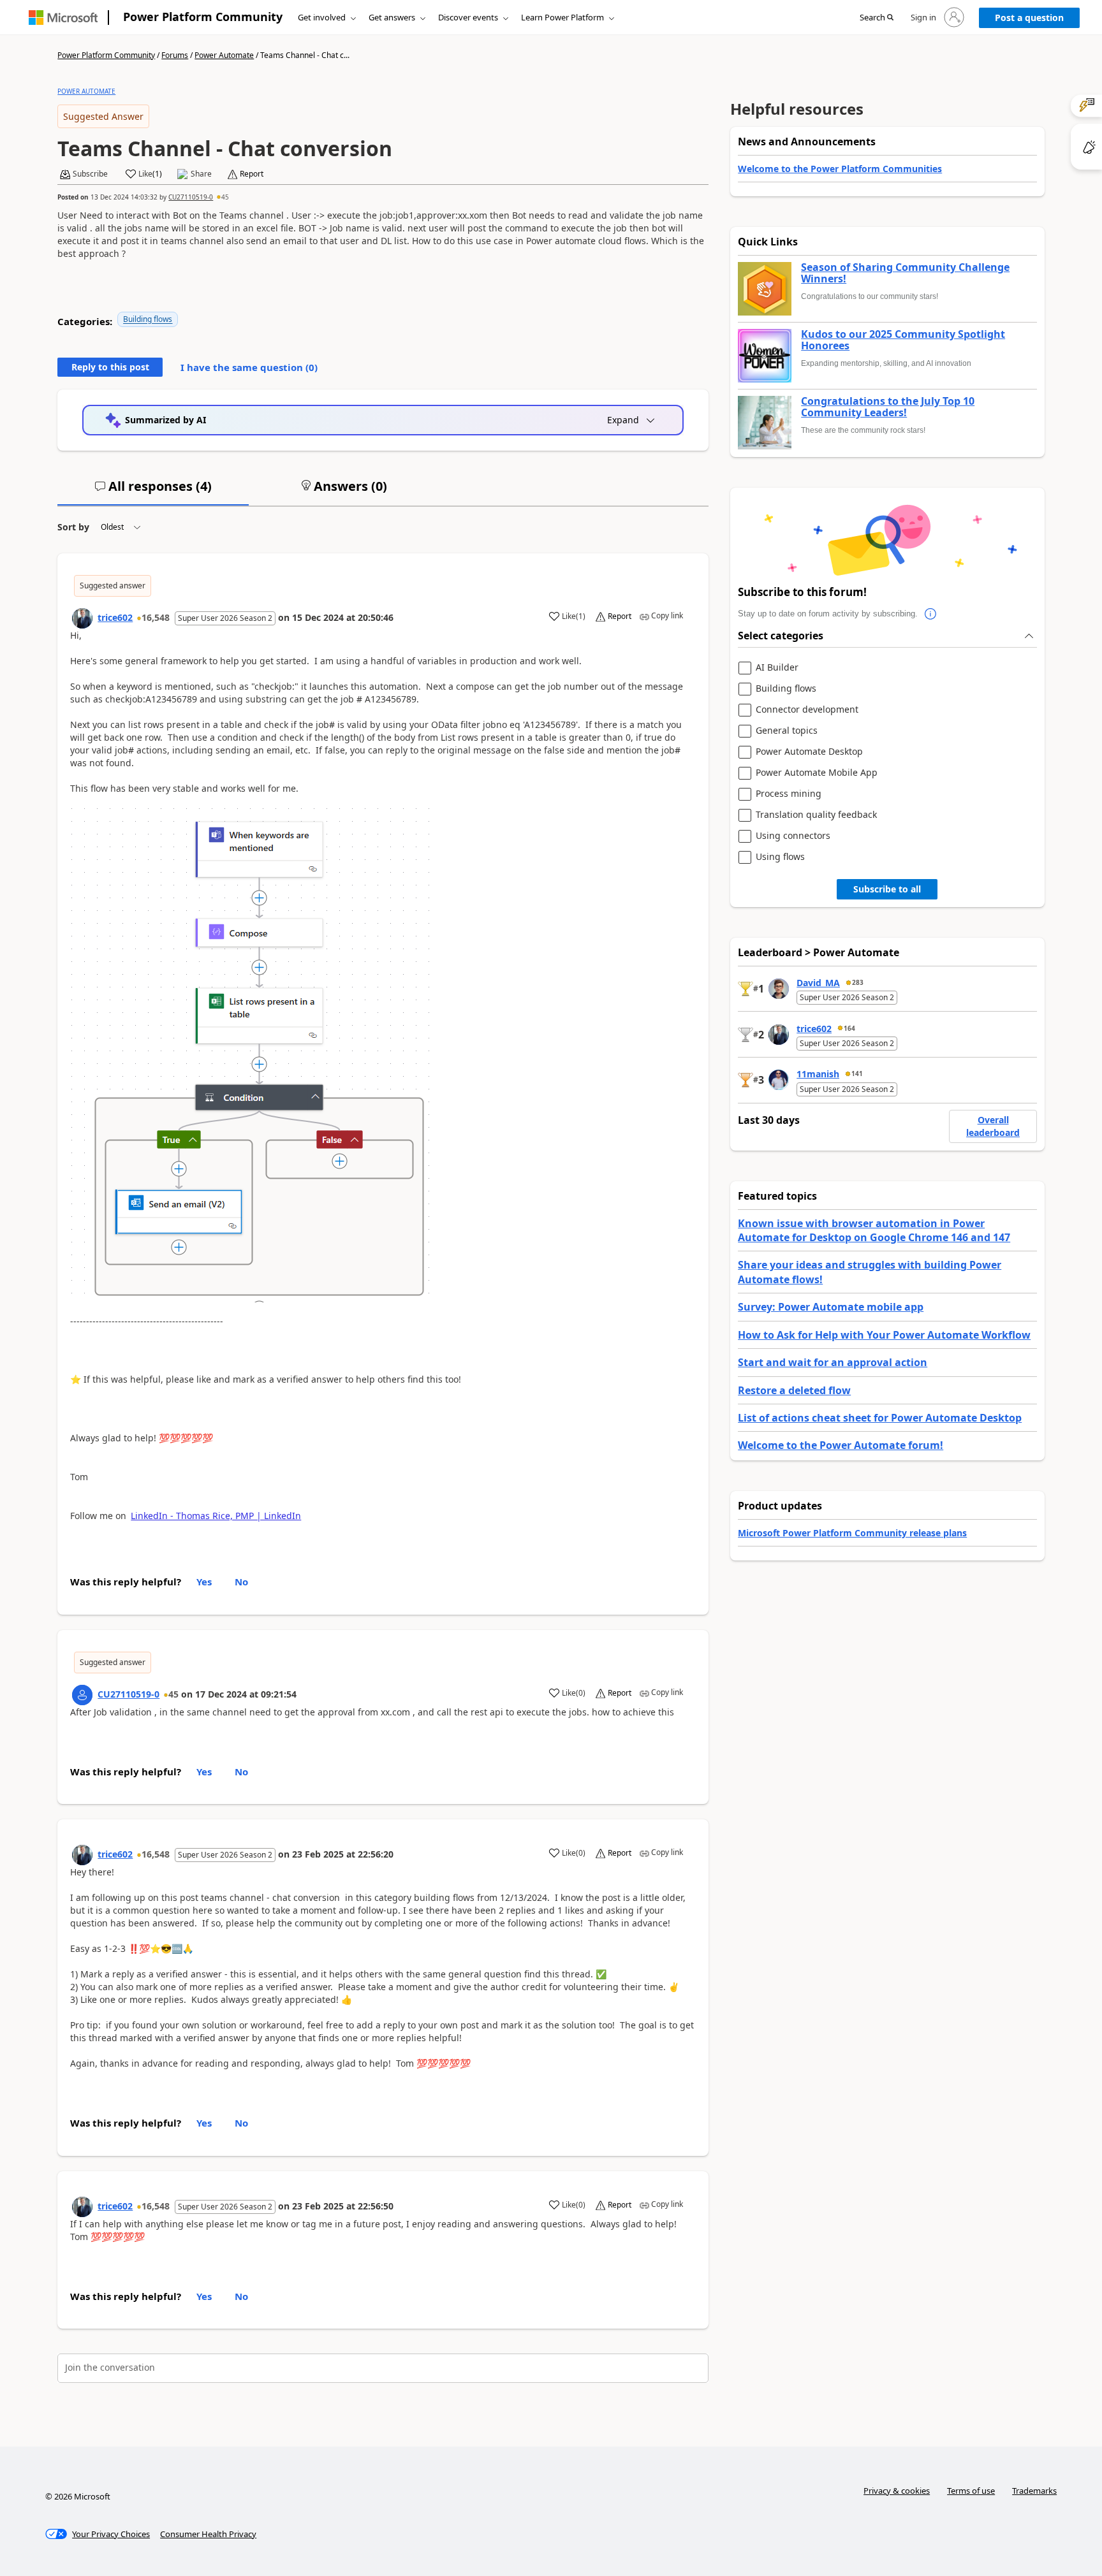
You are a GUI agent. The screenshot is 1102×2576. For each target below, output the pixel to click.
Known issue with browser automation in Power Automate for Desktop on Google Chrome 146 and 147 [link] (874, 1230)
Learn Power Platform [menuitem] (562, 17)
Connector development (807, 710)
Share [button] (201, 174)
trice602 (115, 617)
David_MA (818, 983)
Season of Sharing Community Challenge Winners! (905, 273)
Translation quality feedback (816, 815)
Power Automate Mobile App (817, 773)
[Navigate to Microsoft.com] (63, 18)
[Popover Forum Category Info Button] (930, 614)
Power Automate (224, 55)
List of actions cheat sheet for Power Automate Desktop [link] (880, 1418)
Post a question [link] (1029, 18)
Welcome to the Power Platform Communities (840, 169)
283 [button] (858, 982)
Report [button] (252, 174)
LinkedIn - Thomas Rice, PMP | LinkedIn (216, 1516)
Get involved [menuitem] (322, 17)
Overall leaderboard (993, 1126)
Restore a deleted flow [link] (794, 1390)
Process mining (789, 794)
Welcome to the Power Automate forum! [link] (841, 1445)
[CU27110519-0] (82, 1695)
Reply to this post (110, 367)
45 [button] (225, 197)
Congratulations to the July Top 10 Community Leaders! (888, 407)
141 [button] (857, 1073)
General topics (787, 731)
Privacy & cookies (897, 2491)
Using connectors (793, 836)
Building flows (148, 319)
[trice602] (82, 618)
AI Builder (777, 668)
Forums (175, 55)
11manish (818, 1074)
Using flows (780, 857)
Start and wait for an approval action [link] (833, 1362)
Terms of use (971, 2491)
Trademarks (1034, 2491)
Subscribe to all (887, 889)
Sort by (73, 527)
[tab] (153, 491)
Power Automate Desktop (809, 752)
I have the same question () (249, 367)
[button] (877, 18)
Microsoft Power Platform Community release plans (852, 1533)
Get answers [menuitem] (392, 17)
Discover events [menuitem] (468, 17)
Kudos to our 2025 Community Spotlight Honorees (903, 340)
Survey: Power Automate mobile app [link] (831, 1307)
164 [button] (849, 1028)
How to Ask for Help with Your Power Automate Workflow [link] (884, 1335)
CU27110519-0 (191, 197)
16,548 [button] (156, 617)
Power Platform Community (203, 17)
